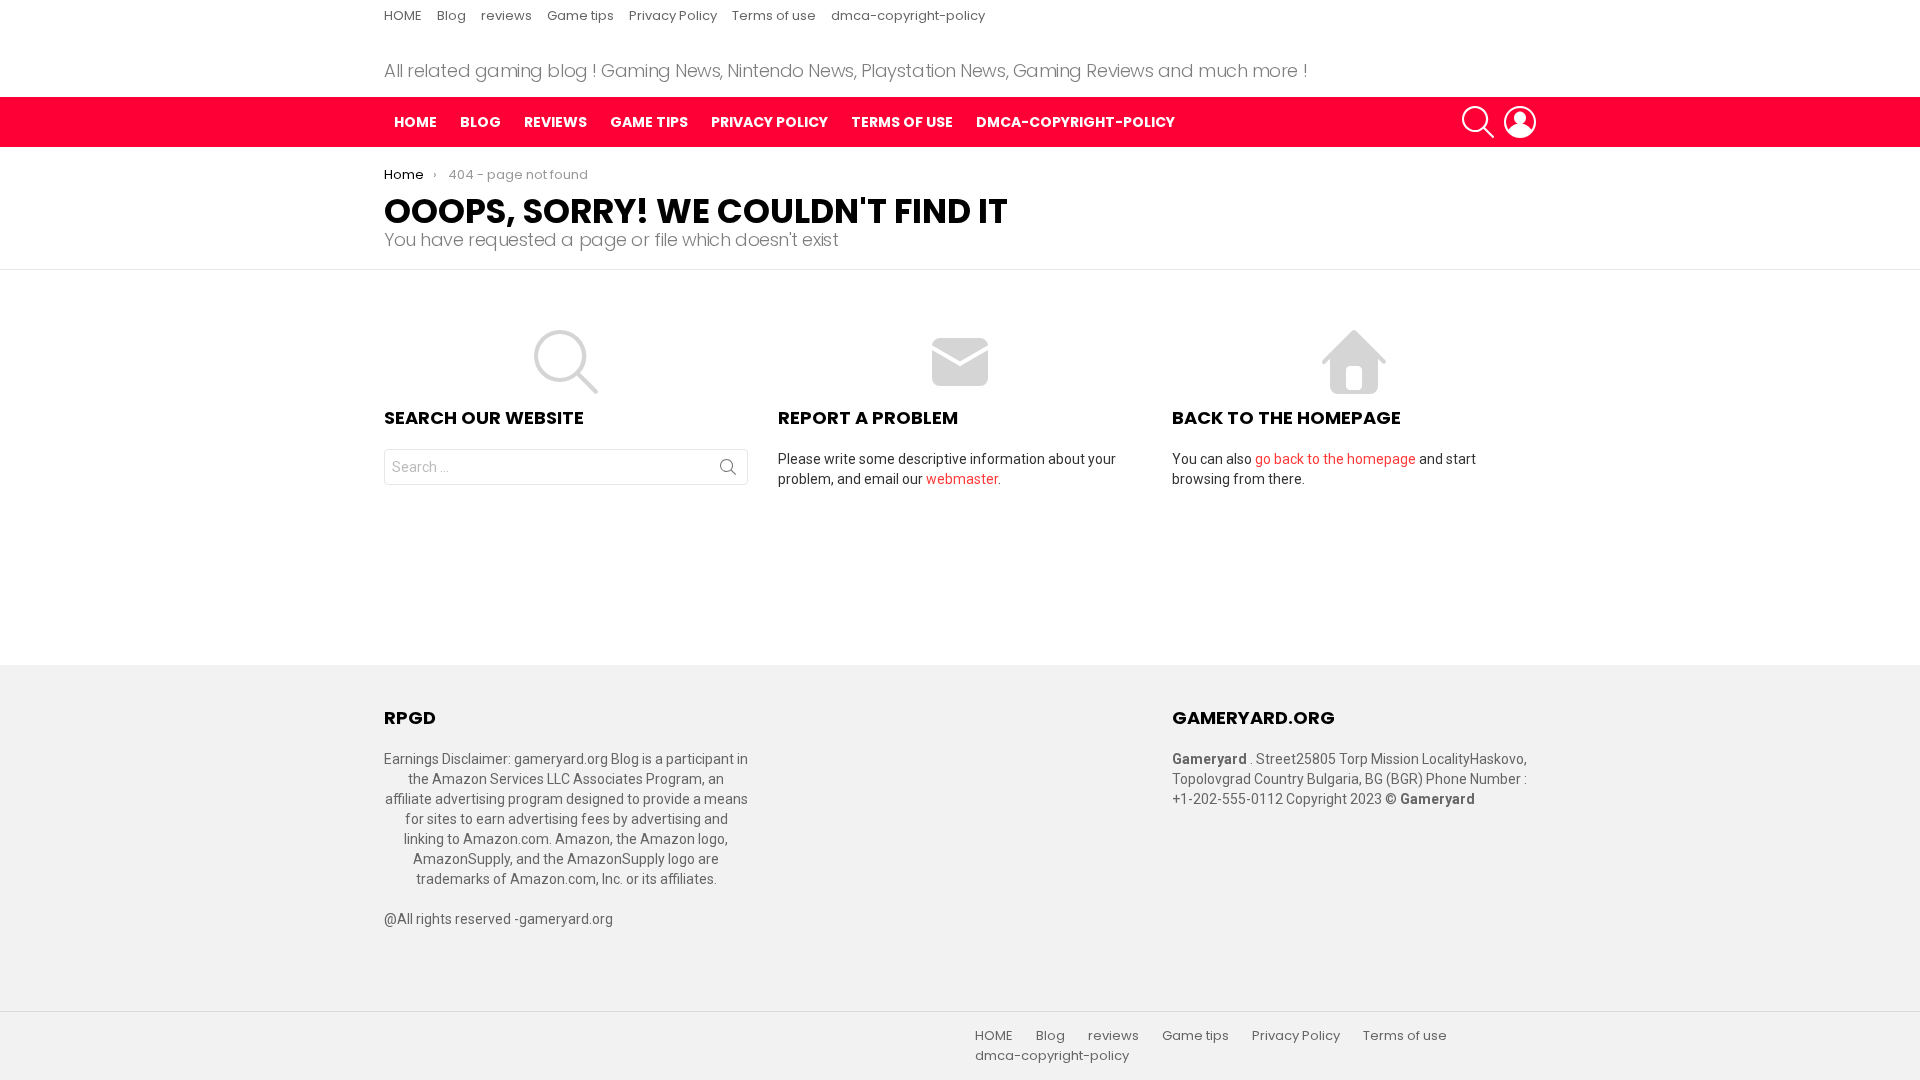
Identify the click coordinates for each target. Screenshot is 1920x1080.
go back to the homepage (1335, 459)
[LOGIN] (1520, 122)
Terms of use (774, 15)
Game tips (580, 15)
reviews (506, 15)
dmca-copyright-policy (908, 15)
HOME (403, 15)
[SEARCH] (1478, 122)
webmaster (962, 479)
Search (728, 471)
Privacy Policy (673, 15)
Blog (451, 15)
